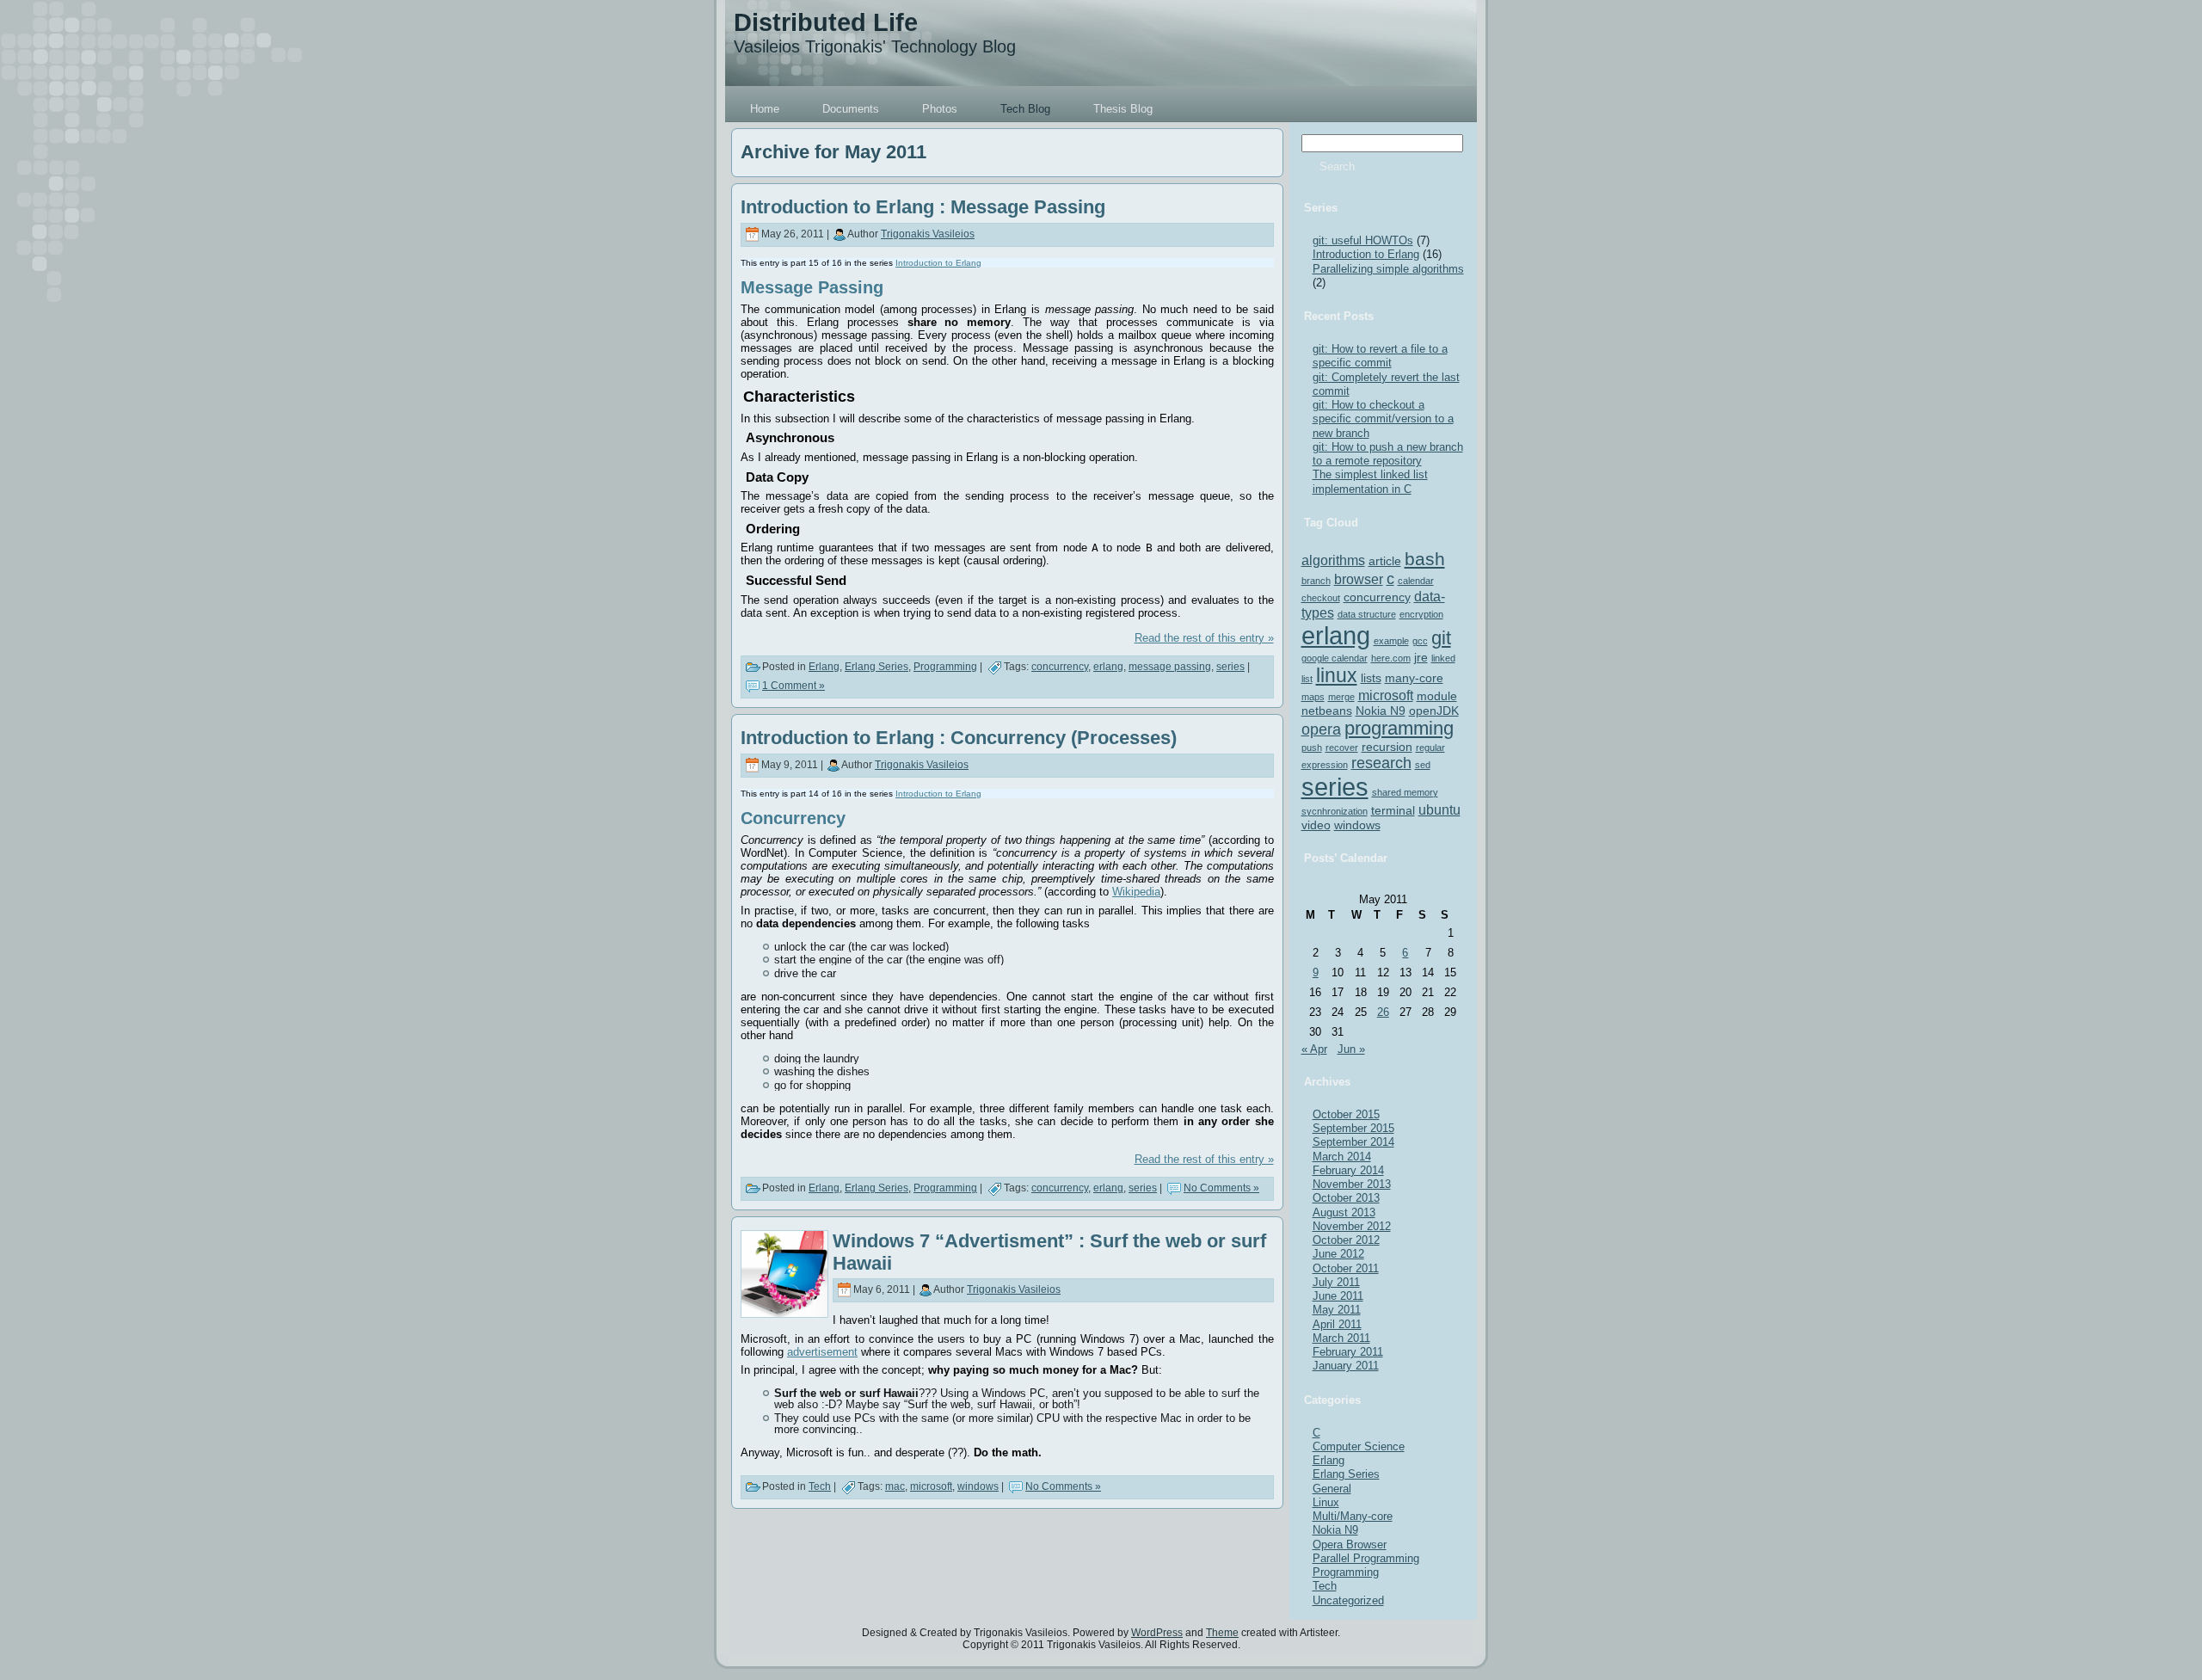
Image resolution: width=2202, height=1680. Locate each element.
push (1312, 748)
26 (1383, 1012)
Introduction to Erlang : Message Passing (923, 207)
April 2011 (1337, 1324)
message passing (1170, 667)
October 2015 (1346, 1114)
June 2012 (1338, 1254)
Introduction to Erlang (938, 263)
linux (1337, 675)
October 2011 (1346, 1268)
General (1332, 1489)
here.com (1391, 658)
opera (1321, 729)
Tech (820, 1486)
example (1391, 641)
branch (1316, 581)
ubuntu (1439, 809)
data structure (1367, 614)
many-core (1414, 678)
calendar (1416, 581)
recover (1342, 748)
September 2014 (1353, 1142)
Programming (945, 667)
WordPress (1157, 1633)
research (1381, 763)
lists (1371, 678)
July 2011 (1336, 1282)
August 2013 (1344, 1212)
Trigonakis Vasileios (928, 234)
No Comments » (1221, 1188)
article (1385, 561)
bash (1425, 559)
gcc (1420, 641)
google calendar (1335, 658)
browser (1359, 579)
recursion (1387, 747)
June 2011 (1338, 1296)
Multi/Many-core (1353, 1516)
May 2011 (1337, 1310)
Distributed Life (826, 22)
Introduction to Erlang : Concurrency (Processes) (959, 738)
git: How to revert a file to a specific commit (1380, 356)
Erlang (824, 667)
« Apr (1314, 1049)
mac (895, 1486)
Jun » (1351, 1049)
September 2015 (1353, 1128)
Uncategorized (1348, 1600)
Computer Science (1359, 1446)
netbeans (1327, 711)
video (1316, 825)
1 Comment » (793, 686)
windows (978, 1486)
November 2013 (1352, 1184)
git (1441, 638)
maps (1313, 697)
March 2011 (1341, 1338)
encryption (1421, 614)
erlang (1108, 667)
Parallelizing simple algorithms (1388, 269)
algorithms (1333, 560)
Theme (1222, 1633)
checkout (1321, 598)
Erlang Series (876, 667)
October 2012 (1346, 1240)
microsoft (931, 1486)
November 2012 (1352, 1226)
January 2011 (1346, 1366)
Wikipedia (1136, 892)
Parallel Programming (1366, 1558)
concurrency (1060, 667)
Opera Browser (1350, 1545)
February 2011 (1348, 1352)
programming (1399, 728)
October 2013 (1346, 1198)
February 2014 (1348, 1170)
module (1437, 696)
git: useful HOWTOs (1363, 240)
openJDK (1434, 711)
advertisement (822, 1352)
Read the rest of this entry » (1204, 638)
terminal (1393, 810)
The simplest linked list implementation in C (1370, 481)
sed (1423, 765)
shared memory (1405, 792)
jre (1421, 657)
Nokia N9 (1381, 711)
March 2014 (1342, 1157)
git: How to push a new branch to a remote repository (1388, 454)
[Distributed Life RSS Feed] (744, 1640)
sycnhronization (1335, 811)
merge (1341, 697)
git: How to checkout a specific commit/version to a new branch (1383, 419)
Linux (1326, 1502)
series (1230, 667)
